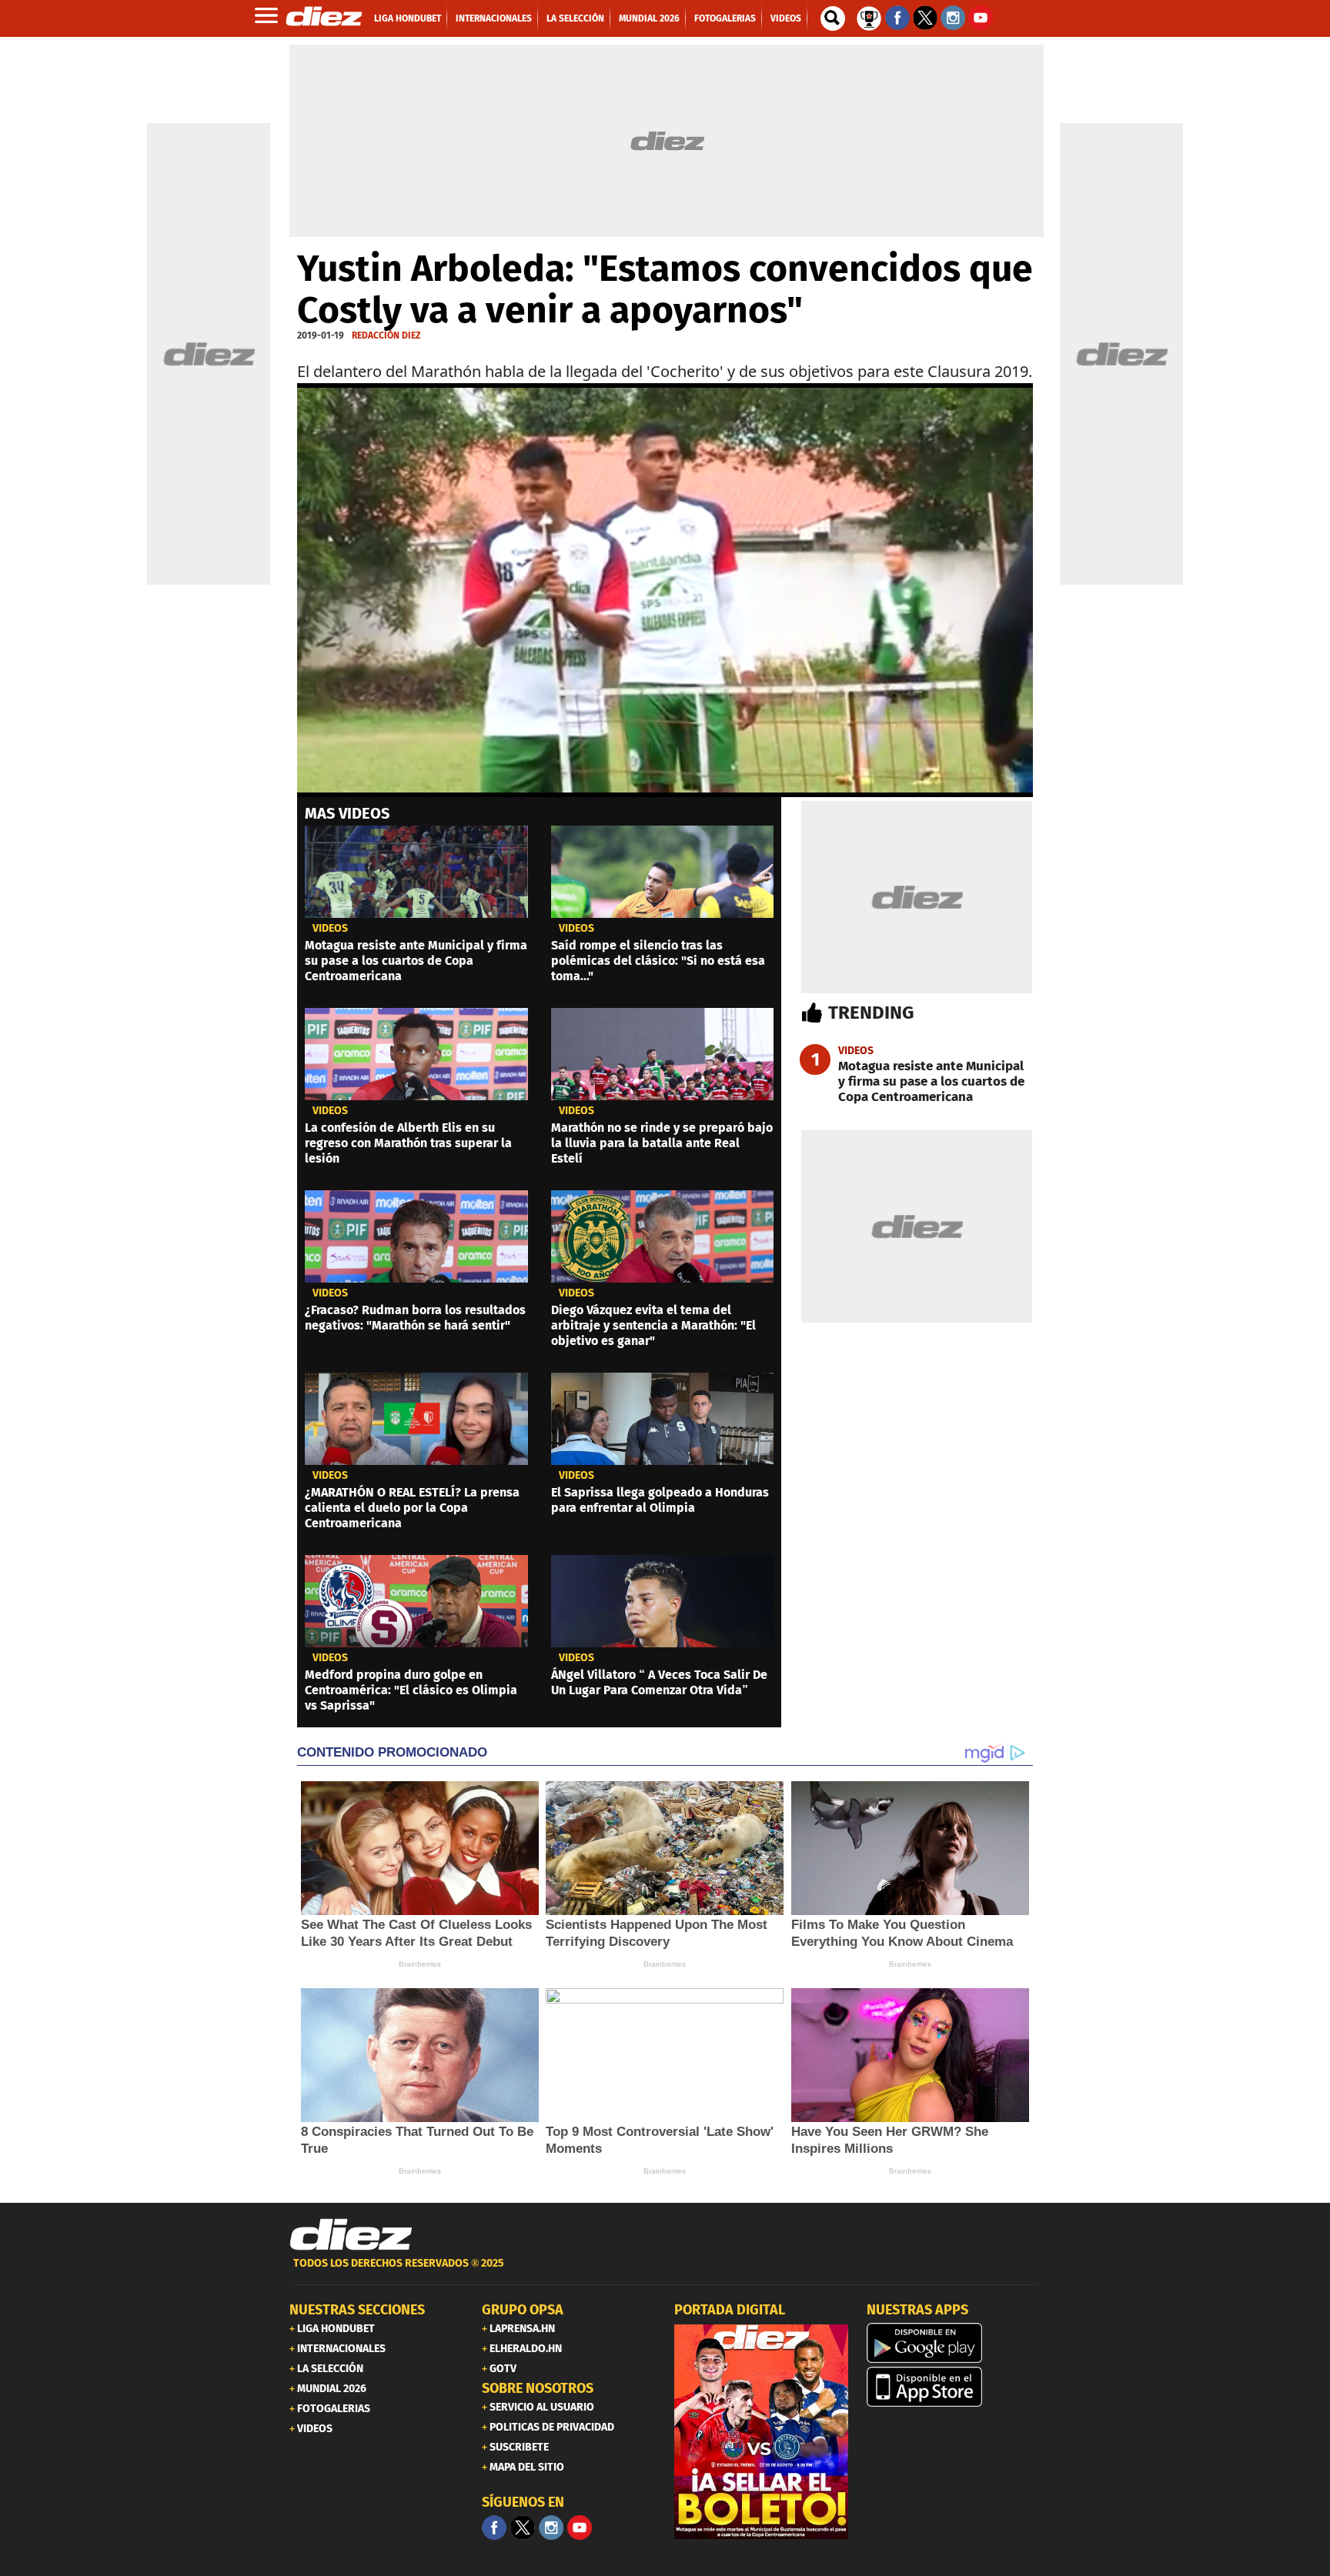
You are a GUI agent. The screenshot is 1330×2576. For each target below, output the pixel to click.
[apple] (954, 2387)
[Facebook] (494, 2528)
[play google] (954, 2343)
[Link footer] (351, 2234)
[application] (665, 590)
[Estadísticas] (869, 17)
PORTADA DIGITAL (730, 2310)
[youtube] (580, 2528)
